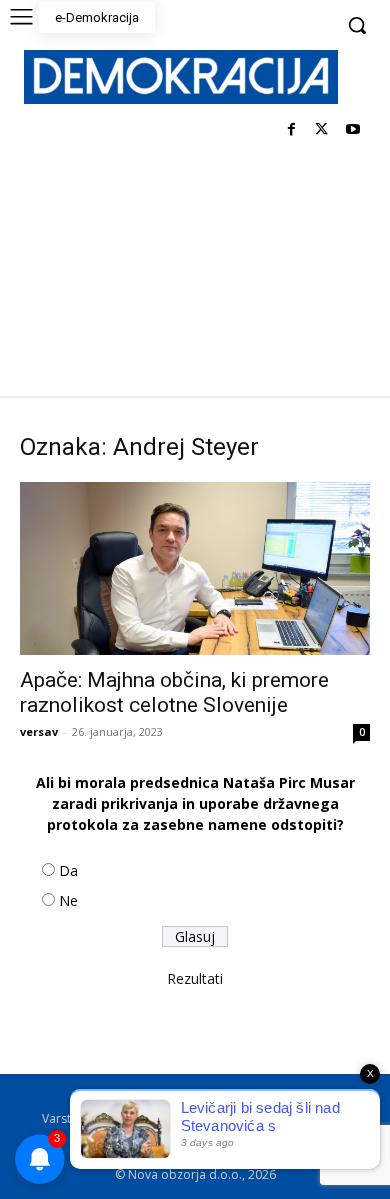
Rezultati (195, 978)
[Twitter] (321, 130)
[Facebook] (291, 130)
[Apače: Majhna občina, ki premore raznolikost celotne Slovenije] (195, 568)
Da (68, 870)
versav (39, 731)
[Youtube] (352, 130)
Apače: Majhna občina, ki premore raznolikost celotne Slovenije (174, 692)
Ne (68, 900)
